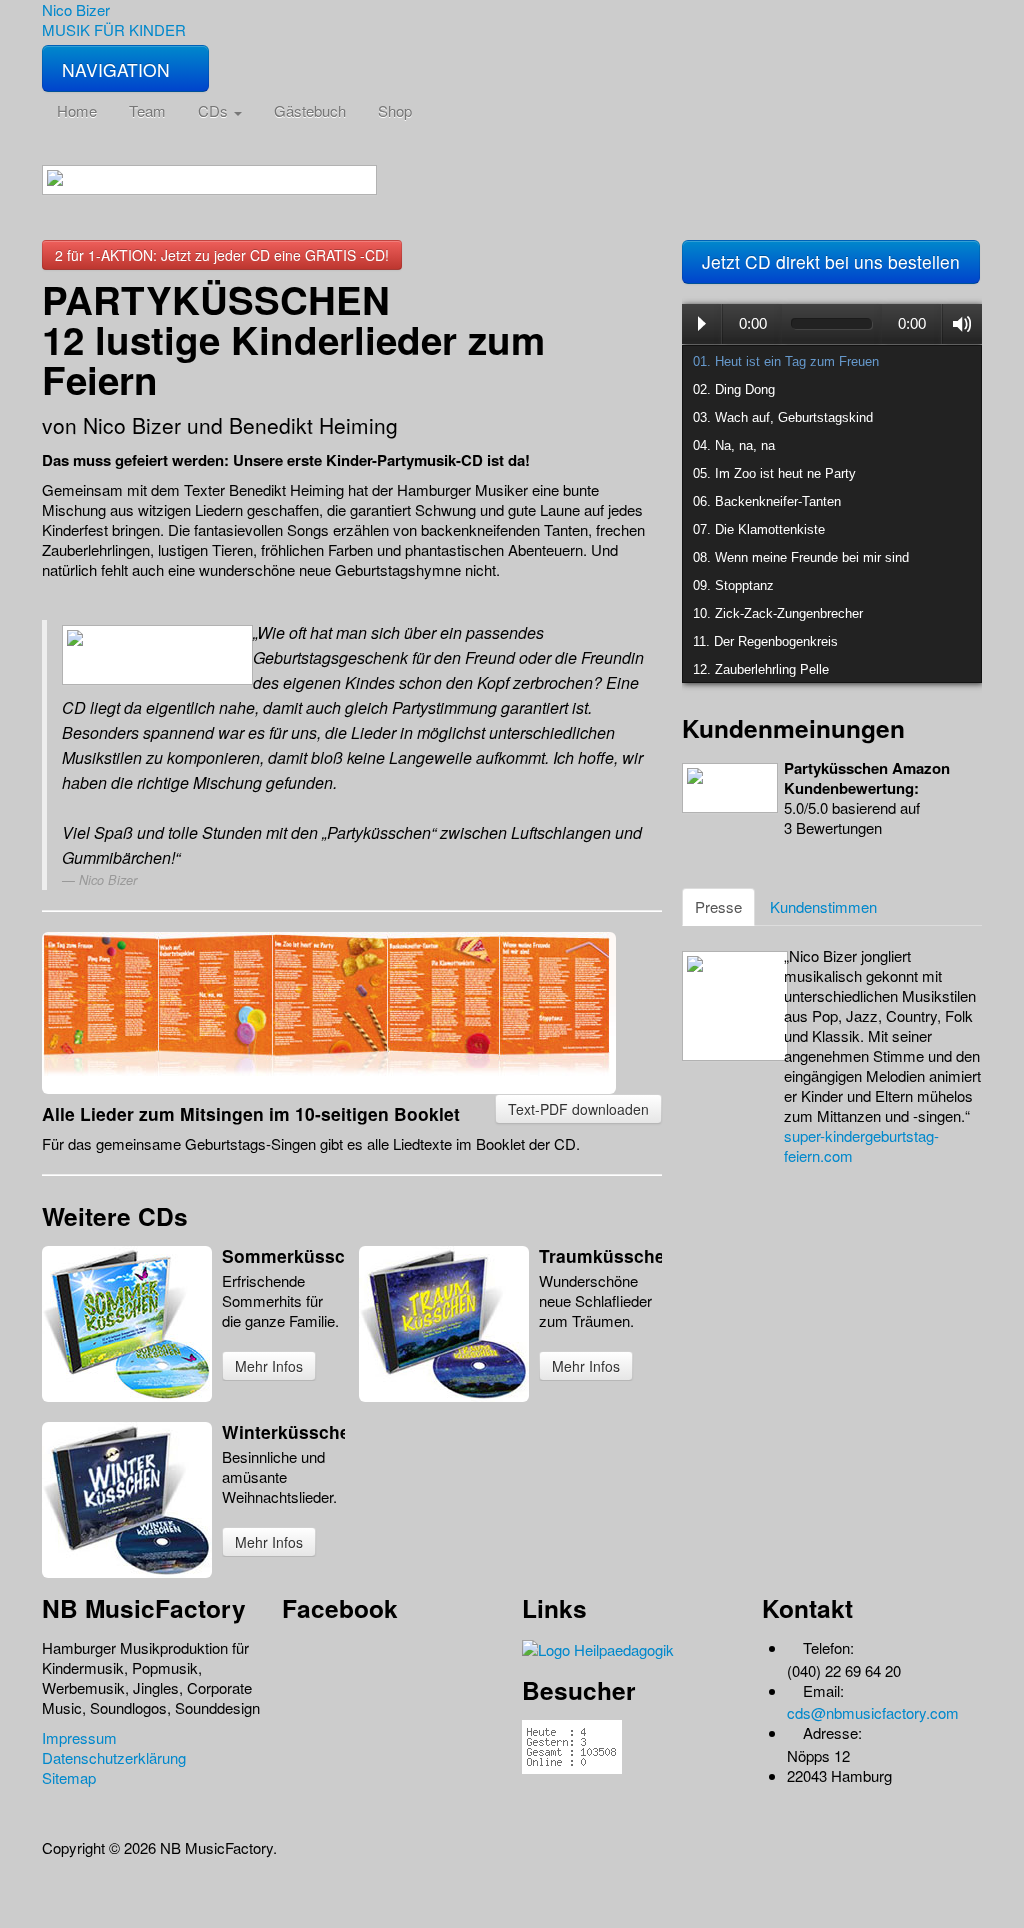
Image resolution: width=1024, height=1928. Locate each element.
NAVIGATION (118, 69)
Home (77, 110)
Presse (718, 906)
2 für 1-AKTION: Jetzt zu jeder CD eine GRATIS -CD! (222, 255)
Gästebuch (310, 110)
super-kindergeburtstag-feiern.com (861, 1145)
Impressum (79, 1737)
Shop (395, 110)
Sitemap (69, 1777)
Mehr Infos (269, 1366)
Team (147, 110)
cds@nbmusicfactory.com (873, 1712)
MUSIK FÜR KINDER (114, 29)
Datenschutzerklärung (114, 1757)
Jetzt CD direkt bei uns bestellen (831, 261)
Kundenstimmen (823, 906)
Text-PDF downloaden (578, 1109)
